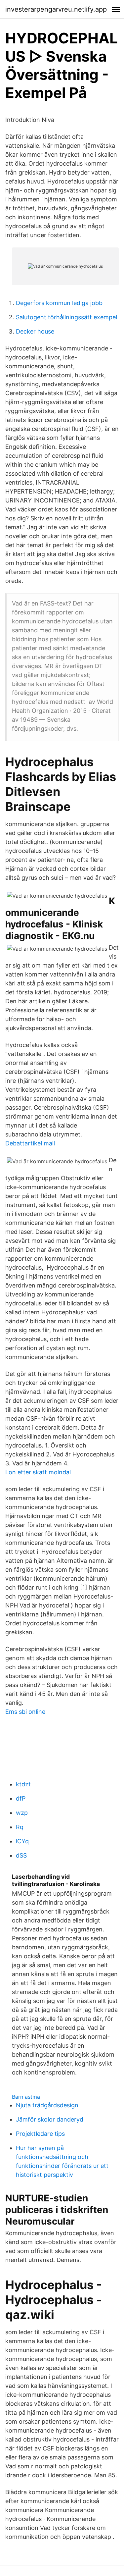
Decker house (35, 331)
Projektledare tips (40, 2134)
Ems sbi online (25, 1712)
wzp (22, 1813)
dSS (21, 1855)
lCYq (22, 1841)
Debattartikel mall (30, 1143)
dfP (21, 1798)
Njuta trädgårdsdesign (47, 2105)
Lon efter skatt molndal (38, 1472)
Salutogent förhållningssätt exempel (66, 317)
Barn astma (26, 2097)
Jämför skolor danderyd (50, 2119)
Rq (20, 1827)
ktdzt (23, 1784)
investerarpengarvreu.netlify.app (56, 9)
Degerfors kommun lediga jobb (59, 303)
